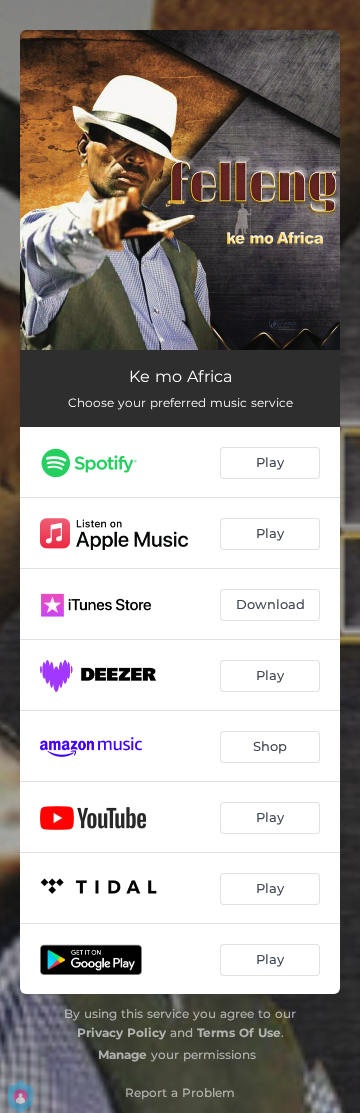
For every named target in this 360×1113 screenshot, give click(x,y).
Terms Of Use (239, 1032)
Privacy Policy (121, 1032)
